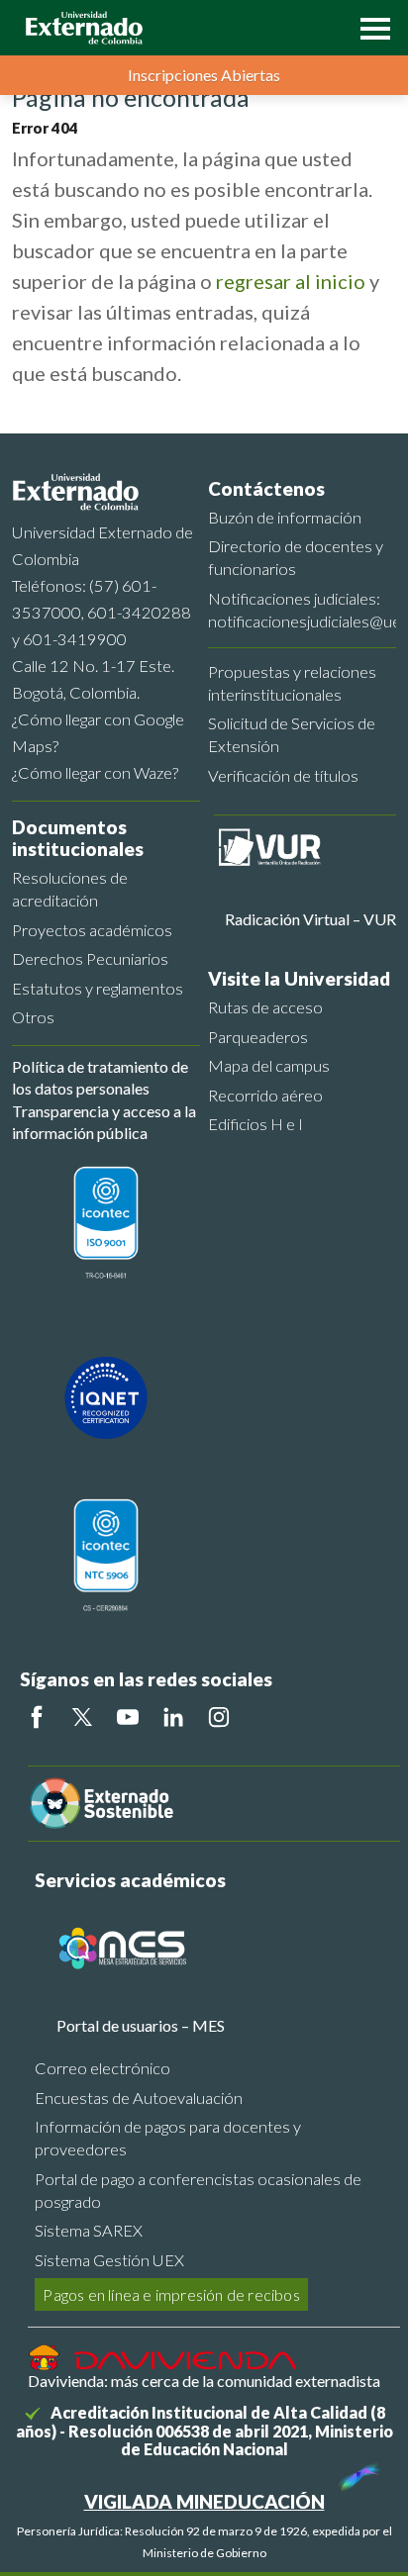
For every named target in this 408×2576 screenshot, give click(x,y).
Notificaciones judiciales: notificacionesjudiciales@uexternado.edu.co (302, 610)
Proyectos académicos (92, 930)
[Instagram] (219, 1717)
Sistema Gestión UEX (109, 2260)
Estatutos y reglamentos (98, 988)
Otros (33, 1017)
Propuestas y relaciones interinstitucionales (292, 683)
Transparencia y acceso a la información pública (104, 1122)
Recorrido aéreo (265, 1095)
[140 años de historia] (357, 2472)
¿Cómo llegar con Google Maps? (98, 732)
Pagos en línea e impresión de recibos (171, 2294)
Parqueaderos (258, 1037)
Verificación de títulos (283, 775)
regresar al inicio (291, 281)
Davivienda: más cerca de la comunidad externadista (204, 2381)
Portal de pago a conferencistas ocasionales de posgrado (198, 2190)
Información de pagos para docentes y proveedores (168, 2138)
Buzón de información (285, 517)
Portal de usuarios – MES (141, 2025)
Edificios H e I (255, 1124)
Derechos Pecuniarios (90, 958)
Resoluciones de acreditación (70, 889)
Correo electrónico (102, 2068)
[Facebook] (37, 1717)
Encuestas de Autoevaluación (139, 2098)
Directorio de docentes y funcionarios (296, 557)
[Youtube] (128, 1717)
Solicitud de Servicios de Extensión (292, 734)
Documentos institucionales (78, 838)
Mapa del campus (269, 1065)
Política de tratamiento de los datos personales (100, 1077)
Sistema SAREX (89, 2230)
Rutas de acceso (265, 1007)
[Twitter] (82, 1717)
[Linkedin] (173, 1717)
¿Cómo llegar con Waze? (95, 772)
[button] (370, 27)
